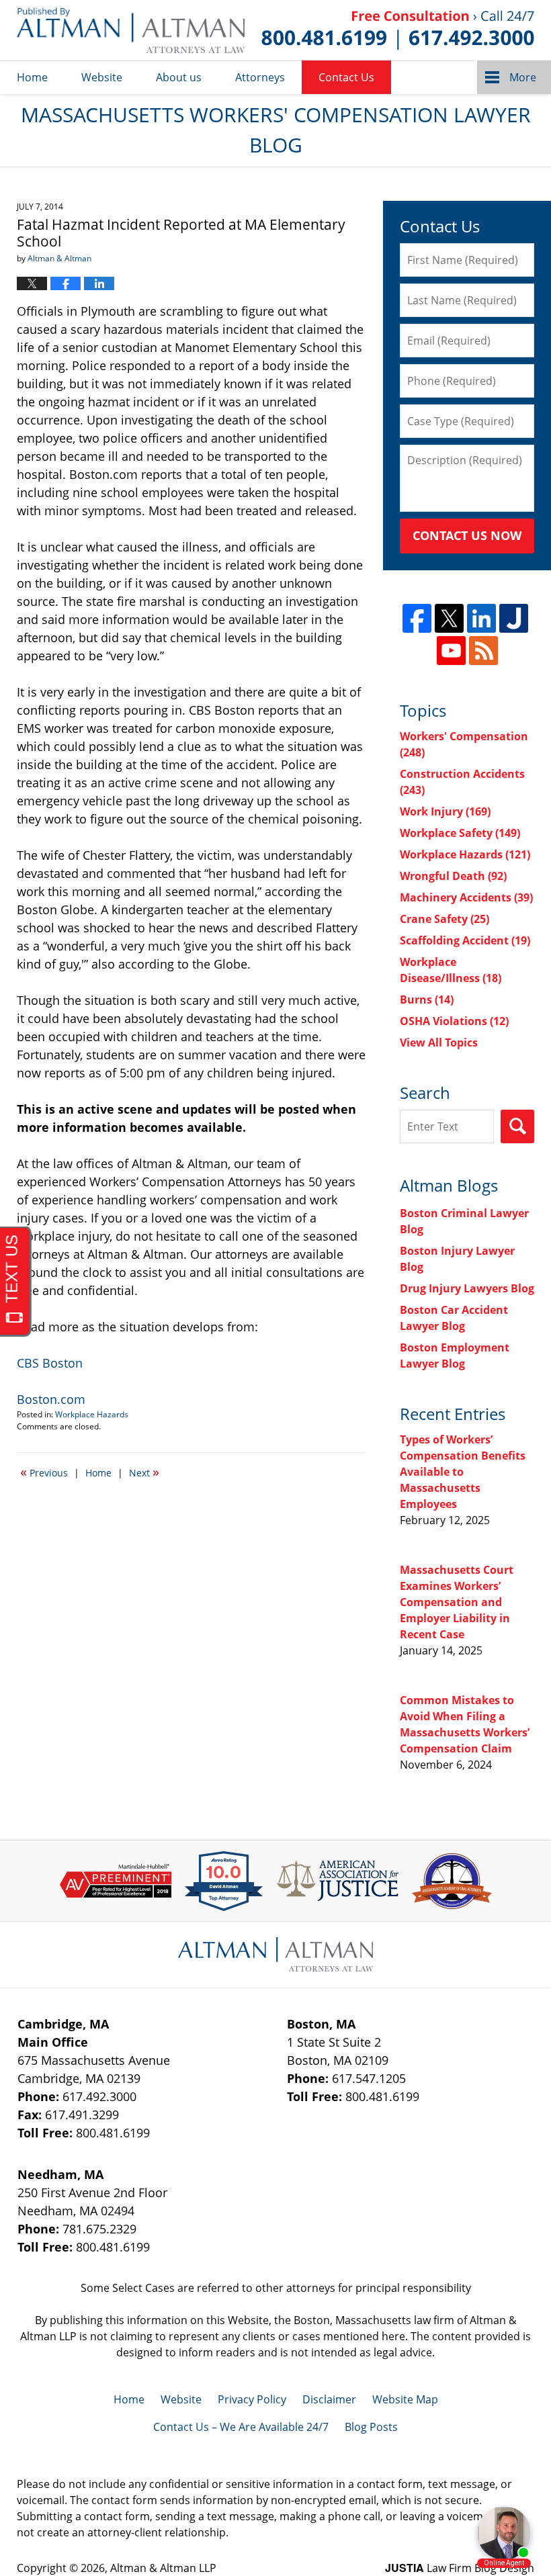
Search (517, 1126)
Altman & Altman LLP (163, 2568)
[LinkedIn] (481, 618)
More (523, 77)
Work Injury (445, 811)
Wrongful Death (453, 876)
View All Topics (439, 1042)
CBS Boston (50, 1363)
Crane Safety (444, 919)
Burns (427, 1000)
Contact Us (346, 77)
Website (102, 77)
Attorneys (260, 77)
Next (144, 1472)
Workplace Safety (460, 833)
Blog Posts (371, 2427)
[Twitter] (449, 618)
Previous (44, 1472)
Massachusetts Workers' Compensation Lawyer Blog (131, 30)
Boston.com (51, 1399)
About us (179, 77)
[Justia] (514, 618)
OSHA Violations (454, 1021)
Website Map (405, 2399)
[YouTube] (451, 651)
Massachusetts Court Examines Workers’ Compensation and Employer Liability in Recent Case (457, 1602)
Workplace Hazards (92, 1414)
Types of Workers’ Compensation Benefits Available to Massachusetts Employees (463, 1472)
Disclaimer (329, 2399)
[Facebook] (417, 618)
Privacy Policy (252, 2399)
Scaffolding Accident (465, 940)
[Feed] (483, 651)
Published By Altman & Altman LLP (398, 30)
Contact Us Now (467, 535)
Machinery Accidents (466, 897)
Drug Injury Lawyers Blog (467, 1288)
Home (32, 77)
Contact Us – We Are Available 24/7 (241, 2427)
